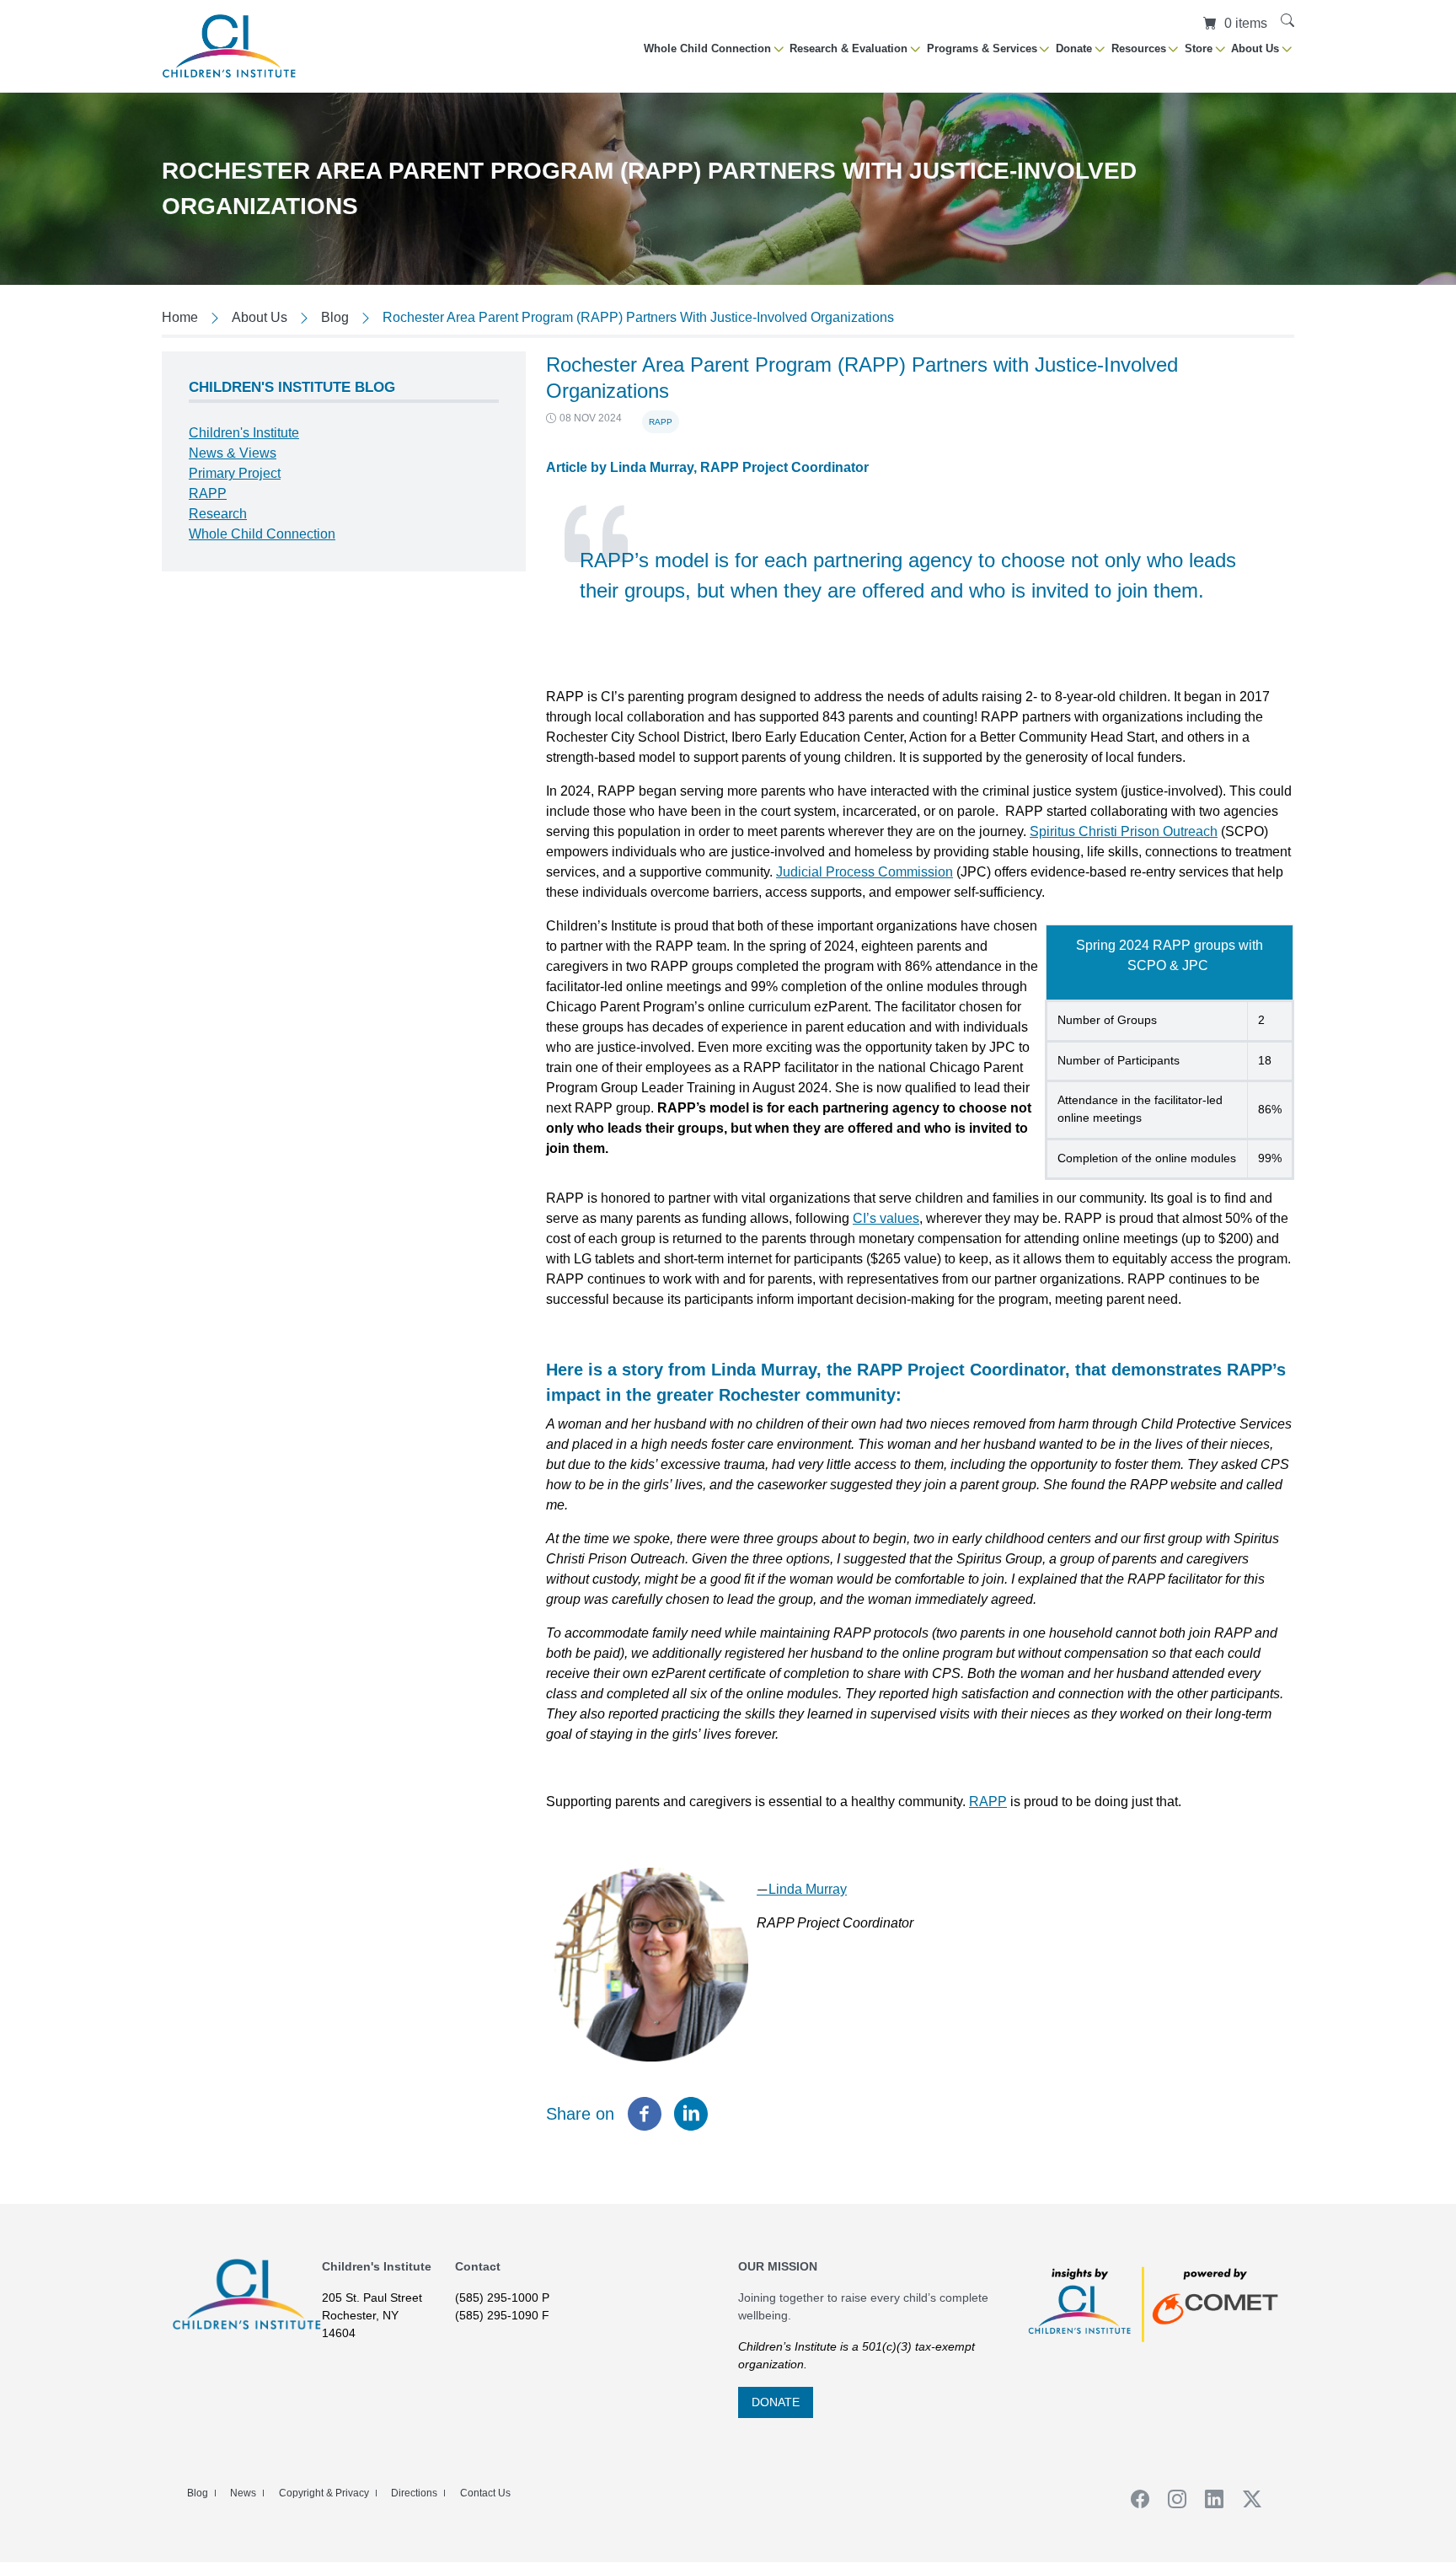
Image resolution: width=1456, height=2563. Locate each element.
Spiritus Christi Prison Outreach (1124, 831)
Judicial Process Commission (864, 872)
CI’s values (886, 1218)
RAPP (661, 422)
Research (218, 514)
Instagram (1171, 2499)
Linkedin (1209, 2499)
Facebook (1134, 2499)
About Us (260, 317)
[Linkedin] (691, 2114)
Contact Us (485, 2493)
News (243, 2493)
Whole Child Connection (262, 534)
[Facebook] (645, 2114)
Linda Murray (802, 1889)
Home (180, 317)
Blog (335, 317)
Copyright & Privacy (324, 2493)
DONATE (776, 2402)
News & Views (233, 453)
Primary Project (235, 473)
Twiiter (1246, 2499)
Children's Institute (244, 433)
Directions (414, 2493)
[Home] (229, 46)
